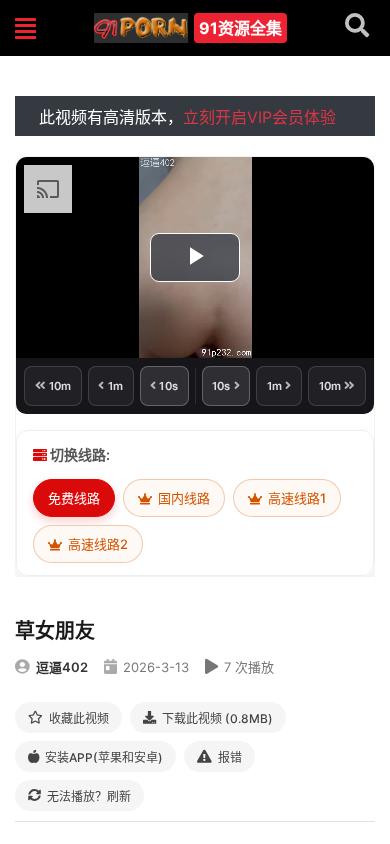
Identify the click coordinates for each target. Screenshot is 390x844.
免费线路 (74, 498)
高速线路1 (295, 498)
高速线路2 (96, 544)
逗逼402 (62, 667)
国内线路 (182, 498)
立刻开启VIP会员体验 (259, 117)
